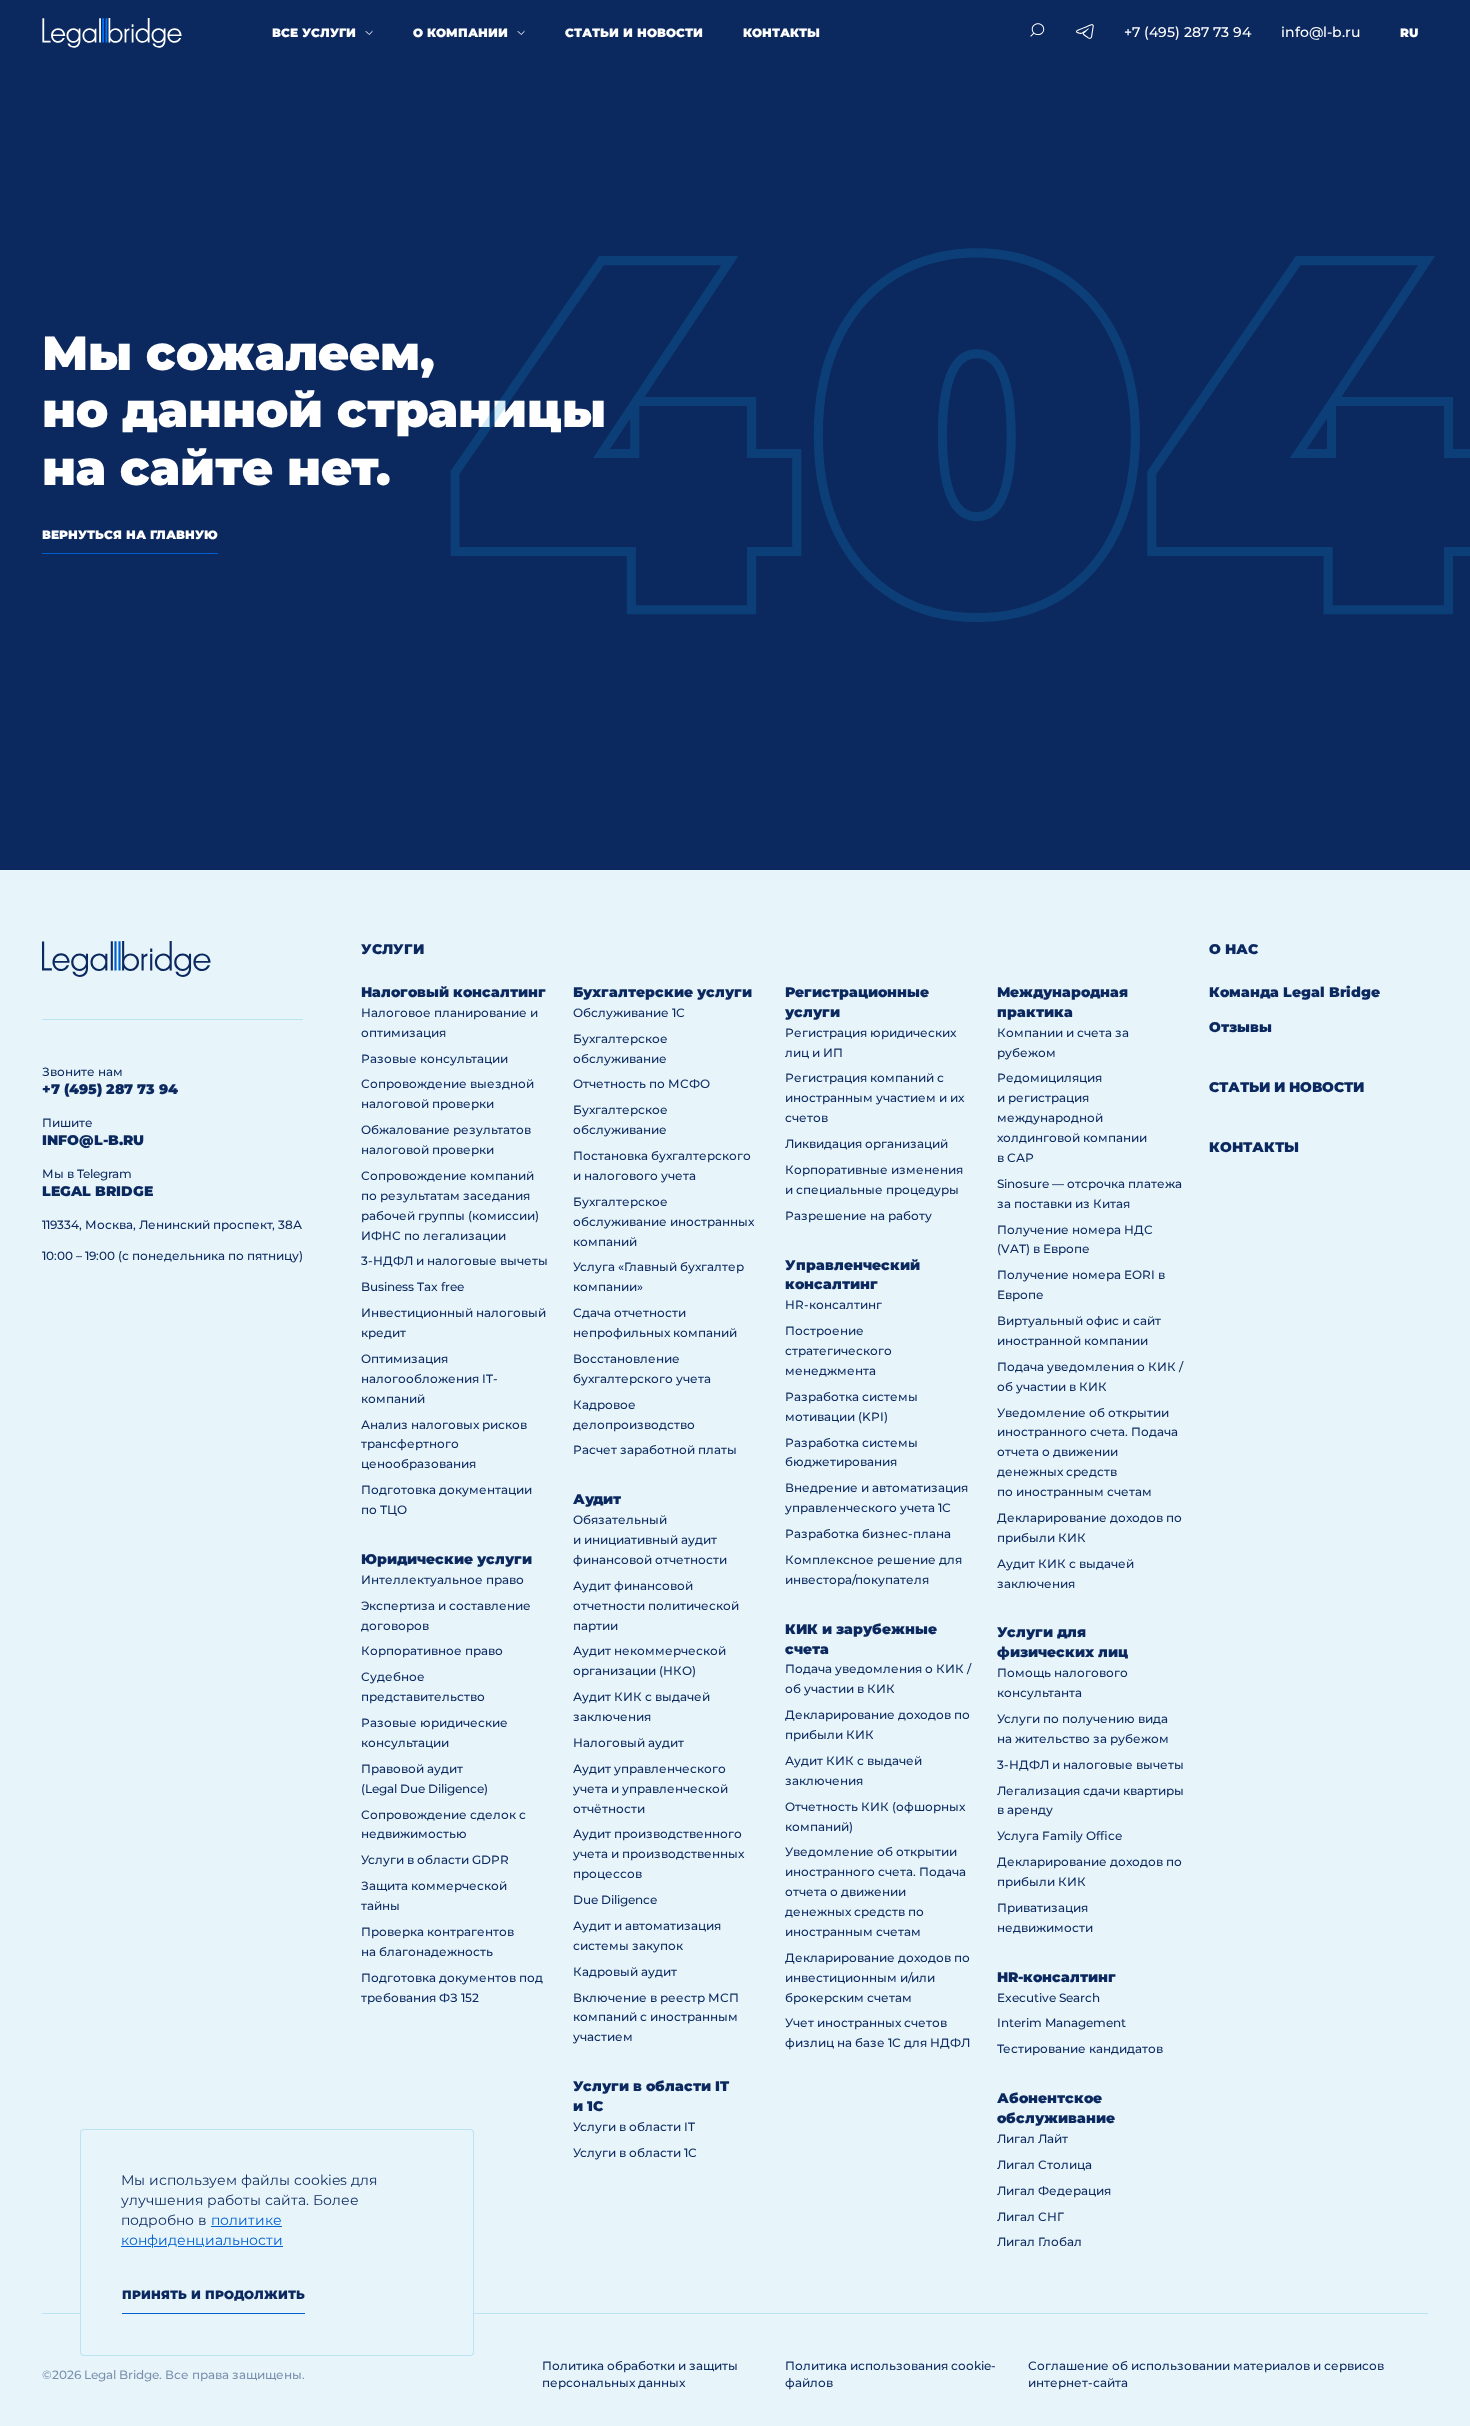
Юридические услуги (446, 1559)
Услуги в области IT (634, 2126)
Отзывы (1240, 1027)
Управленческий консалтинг (852, 1275)
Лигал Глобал (1039, 2241)
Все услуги (314, 32)
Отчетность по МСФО (641, 1083)
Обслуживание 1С (629, 1012)
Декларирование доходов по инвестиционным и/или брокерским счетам (877, 1977)
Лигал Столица (1044, 2164)
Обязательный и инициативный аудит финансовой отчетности (650, 1539)
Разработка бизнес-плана (868, 1533)
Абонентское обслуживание (1056, 2108)
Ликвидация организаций (866, 1143)
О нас (1233, 949)
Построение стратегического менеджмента (838, 1350)
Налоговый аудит (628, 1742)
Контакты (781, 32)
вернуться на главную (130, 534)
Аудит (597, 1499)
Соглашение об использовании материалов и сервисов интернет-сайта (1206, 2374)
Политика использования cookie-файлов (890, 2374)
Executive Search (1048, 1997)
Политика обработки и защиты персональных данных (640, 2374)
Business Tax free (412, 1286)
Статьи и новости (634, 32)
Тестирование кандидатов (1080, 2048)
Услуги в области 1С (635, 2152)
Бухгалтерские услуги (662, 992)
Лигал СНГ (1030, 2216)
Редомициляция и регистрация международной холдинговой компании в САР (1072, 1117)
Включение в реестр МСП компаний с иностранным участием (656, 2017)
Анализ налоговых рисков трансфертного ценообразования (444, 1444)
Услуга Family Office (1059, 1835)
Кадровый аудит (625, 1971)
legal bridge (97, 1191)
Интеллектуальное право (442, 1579)
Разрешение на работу (858, 1215)
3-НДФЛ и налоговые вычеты (454, 1260)
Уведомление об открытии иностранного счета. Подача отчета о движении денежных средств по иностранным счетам (875, 1891)
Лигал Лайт (1032, 2138)
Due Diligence (615, 1899)
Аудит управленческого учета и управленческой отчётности (650, 1788)
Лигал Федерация (1054, 2190)
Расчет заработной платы (655, 1449)
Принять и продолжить (213, 2294)
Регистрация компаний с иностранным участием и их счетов (874, 1097)
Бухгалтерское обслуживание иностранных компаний (663, 1221)
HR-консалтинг (833, 1304)
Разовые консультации (434, 1058)
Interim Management (1061, 2022)
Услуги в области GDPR (435, 1859)
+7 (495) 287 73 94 (1187, 32)
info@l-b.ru (1320, 32)
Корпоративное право (432, 1650)
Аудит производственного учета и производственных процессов (658, 1853)
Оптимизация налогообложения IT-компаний (429, 1378)
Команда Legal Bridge (1294, 992)
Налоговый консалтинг (453, 992)
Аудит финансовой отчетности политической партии (656, 1605)
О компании (460, 32)
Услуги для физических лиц (1062, 1642)
